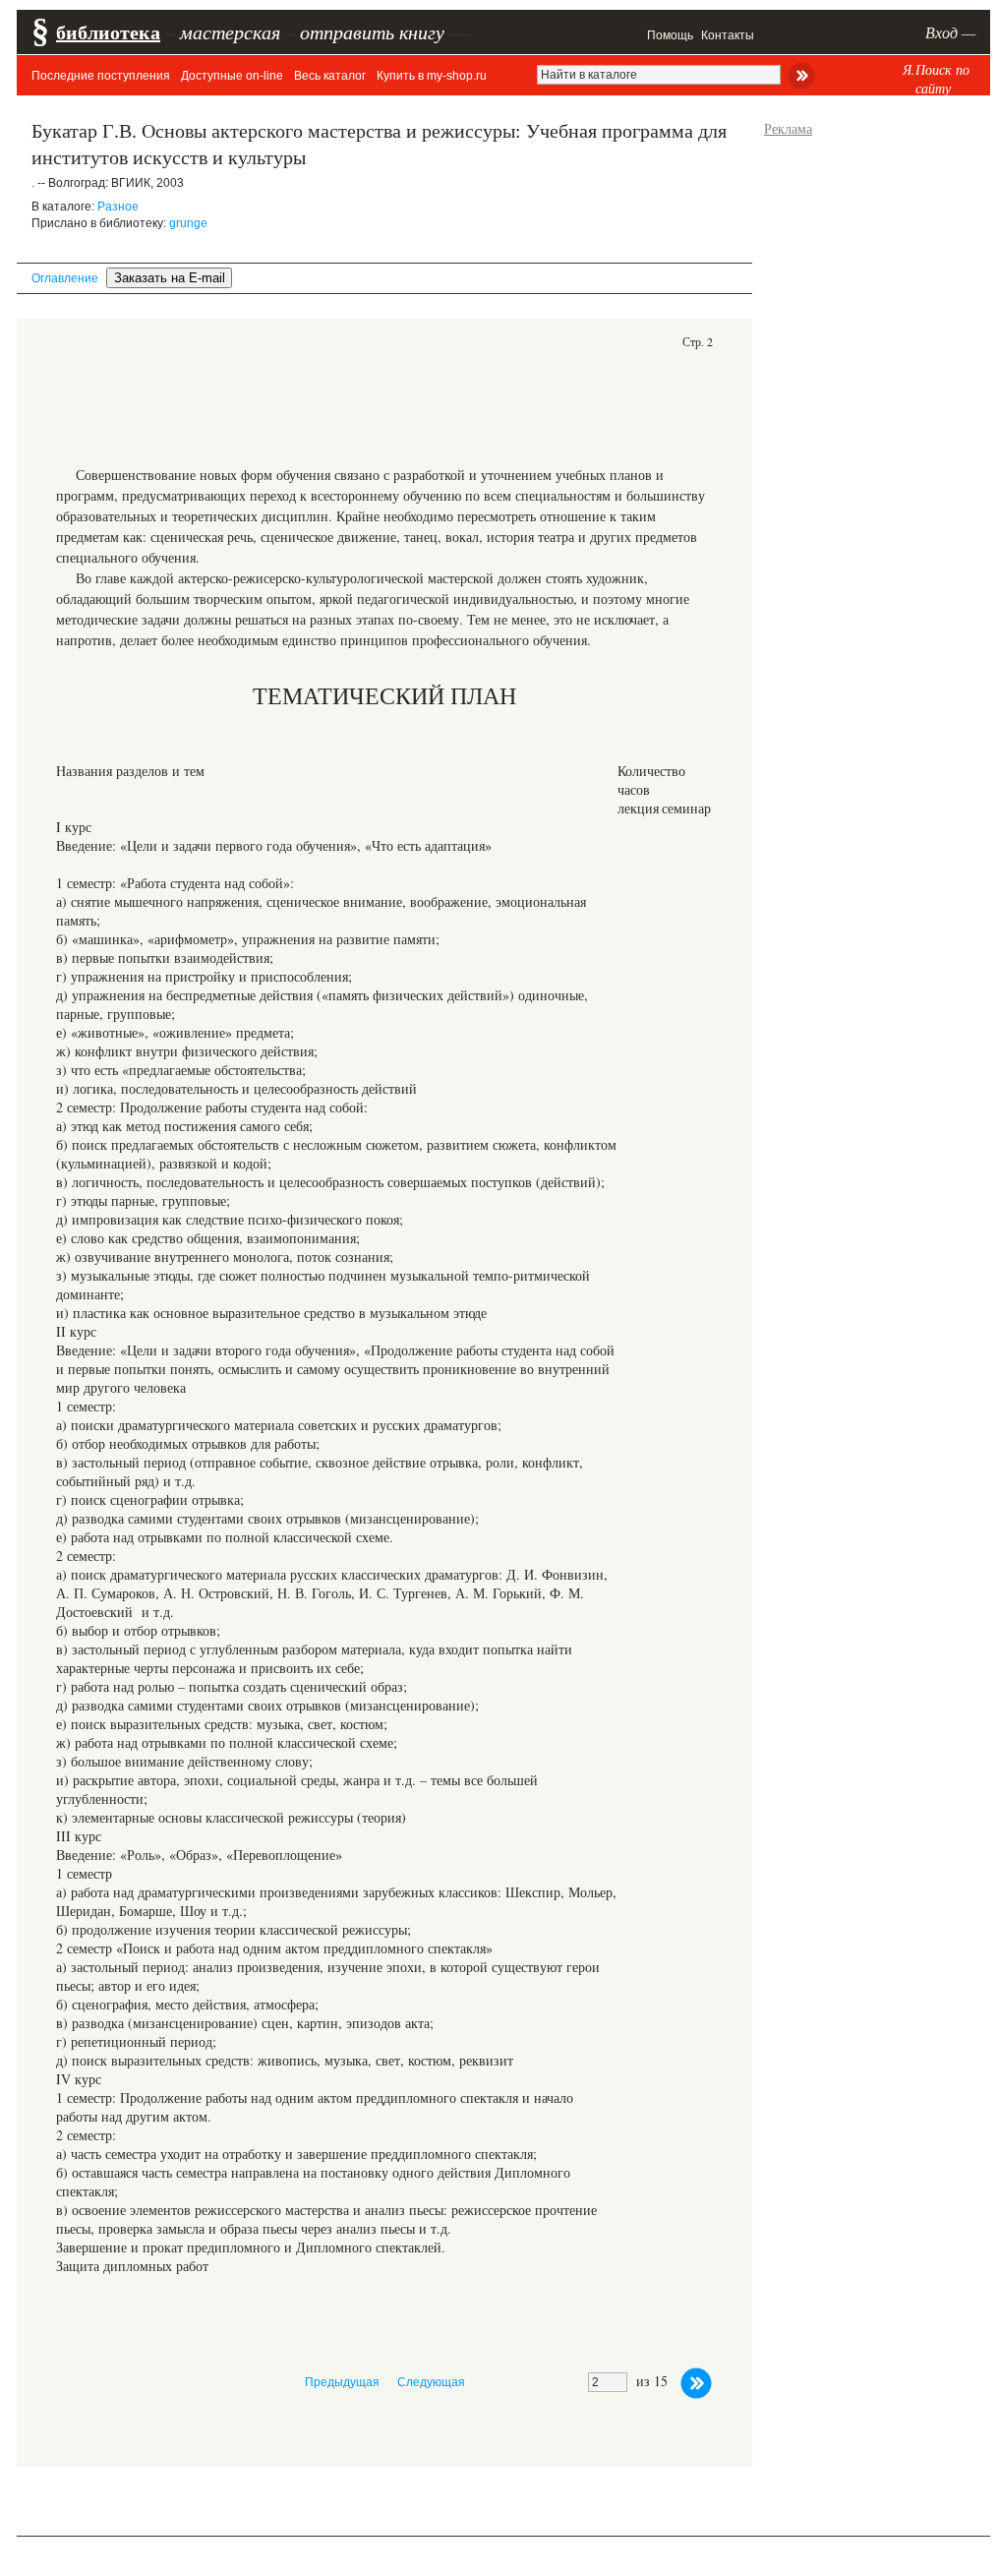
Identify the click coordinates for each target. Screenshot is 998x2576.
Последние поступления (101, 76)
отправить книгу (372, 31)
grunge (188, 223)
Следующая (431, 2382)
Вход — (950, 32)
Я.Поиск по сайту (936, 79)
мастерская (230, 31)
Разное (118, 207)
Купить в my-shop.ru (432, 76)
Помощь (670, 35)
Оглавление (65, 278)
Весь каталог (330, 76)
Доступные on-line (232, 76)
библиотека (108, 32)
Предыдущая (342, 2382)
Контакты (728, 35)
